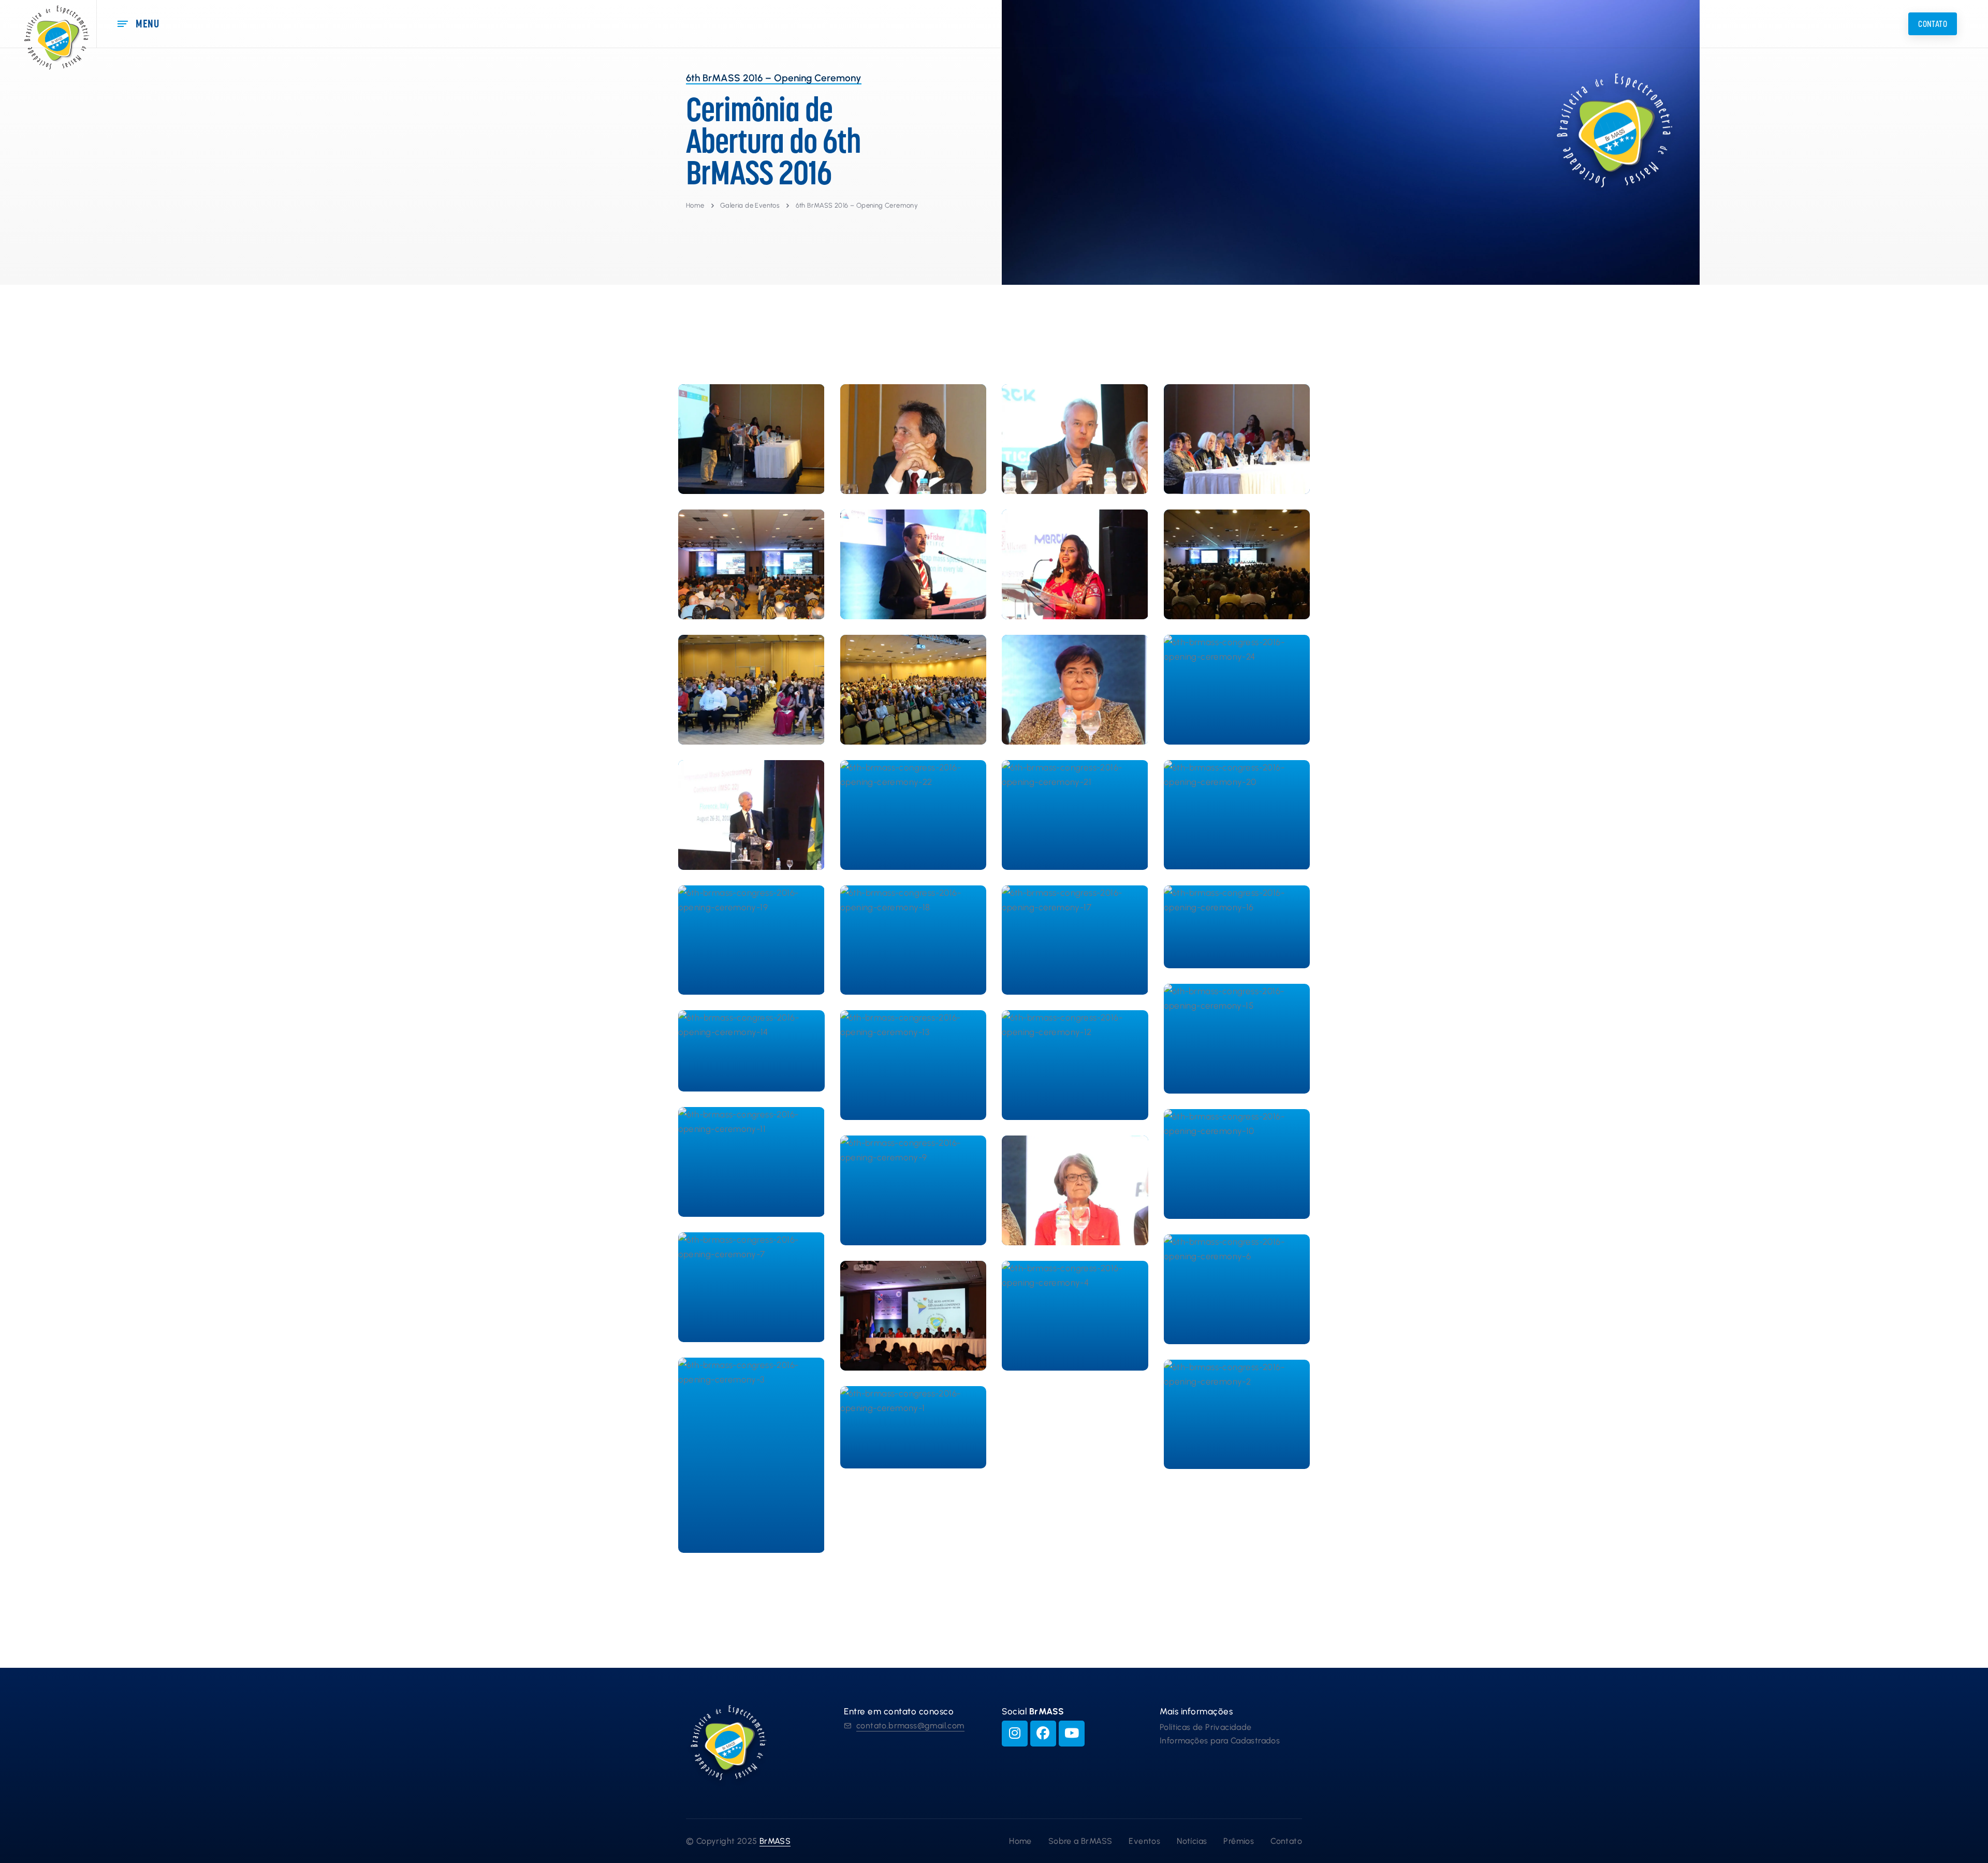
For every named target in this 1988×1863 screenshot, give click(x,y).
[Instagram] (1015, 1734)
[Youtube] (1072, 1734)
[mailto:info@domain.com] (847, 1726)
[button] (1933, 24)
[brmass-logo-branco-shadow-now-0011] (1649, 141)
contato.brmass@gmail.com (910, 1726)
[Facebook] (1043, 1734)
